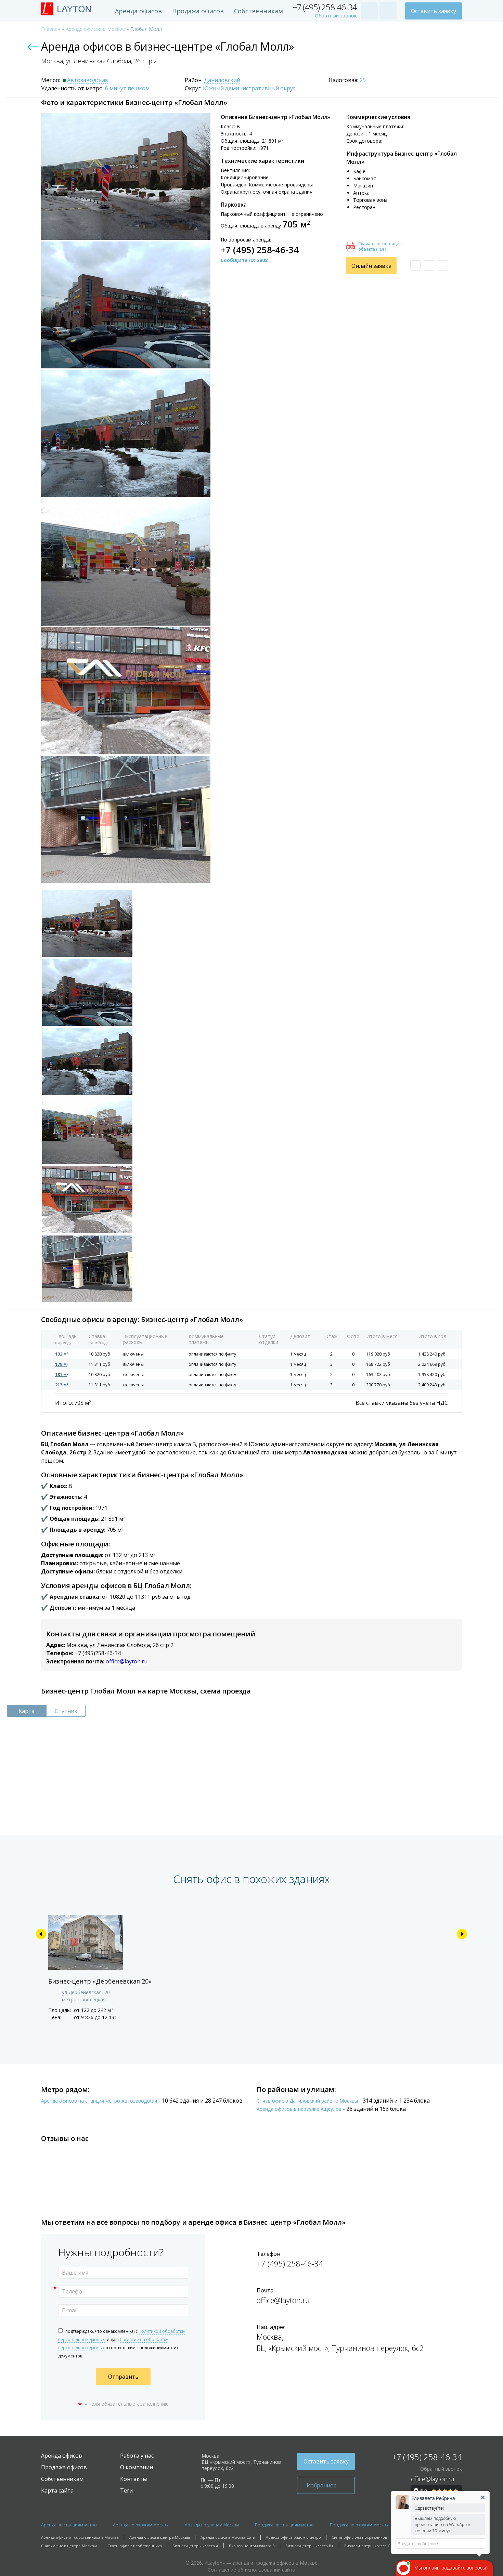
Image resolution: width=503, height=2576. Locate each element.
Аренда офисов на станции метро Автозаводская (99, 2101)
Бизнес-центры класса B (252, 2546)
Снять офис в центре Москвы (69, 2546)
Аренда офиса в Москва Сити (228, 2537)
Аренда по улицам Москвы (212, 2525)
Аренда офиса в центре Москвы (160, 2537)
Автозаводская (87, 80)
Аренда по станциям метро (69, 2525)
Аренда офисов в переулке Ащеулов (299, 2109)
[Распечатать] (429, 265)
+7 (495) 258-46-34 (325, 7)
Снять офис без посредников (359, 2537)
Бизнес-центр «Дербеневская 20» (100, 1981)
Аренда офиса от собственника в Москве (80, 2537)
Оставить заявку (434, 11)
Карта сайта (57, 2490)
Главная (51, 29)
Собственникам (259, 11)
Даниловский (222, 80)
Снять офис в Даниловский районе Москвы (307, 2101)
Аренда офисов (138, 11)
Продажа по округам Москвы (359, 2525)
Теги (126, 2490)
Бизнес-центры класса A (195, 2546)
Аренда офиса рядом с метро (293, 2537)
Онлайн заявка (371, 266)
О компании (137, 2467)
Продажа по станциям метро (284, 2525)
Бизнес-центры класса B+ (309, 2546)
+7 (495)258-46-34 (98, 1653)
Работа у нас (137, 2456)
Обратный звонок (336, 16)
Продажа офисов (198, 11)
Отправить (123, 2377)
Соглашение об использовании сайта (251, 2570)
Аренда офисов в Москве (95, 29)
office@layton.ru (127, 1661)
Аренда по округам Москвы (141, 2525)
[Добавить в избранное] (415, 265)
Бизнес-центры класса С (367, 2546)
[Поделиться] (443, 265)
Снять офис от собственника (135, 2546)
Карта (27, 1711)
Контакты (133, 2479)
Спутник (66, 1711)
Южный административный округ (249, 89)
